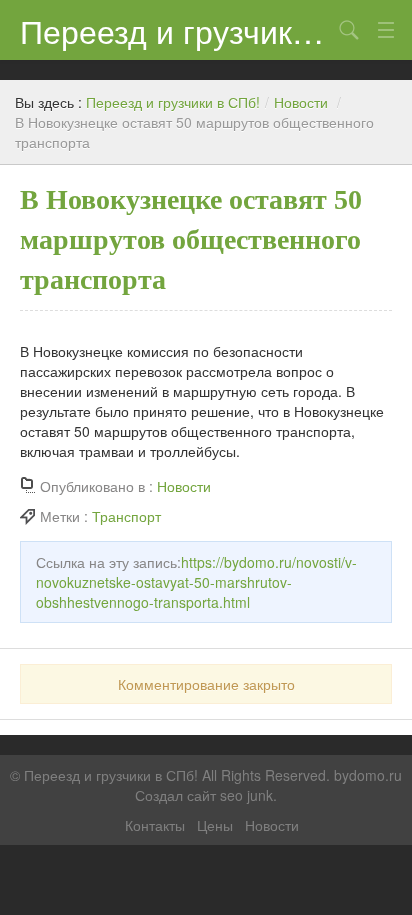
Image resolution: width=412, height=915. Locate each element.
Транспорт (126, 516)
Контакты (155, 825)
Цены (215, 825)
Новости (301, 102)
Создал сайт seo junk (204, 795)
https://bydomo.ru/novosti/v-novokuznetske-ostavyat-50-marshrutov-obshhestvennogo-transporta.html (196, 582)
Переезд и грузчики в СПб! (176, 30)
